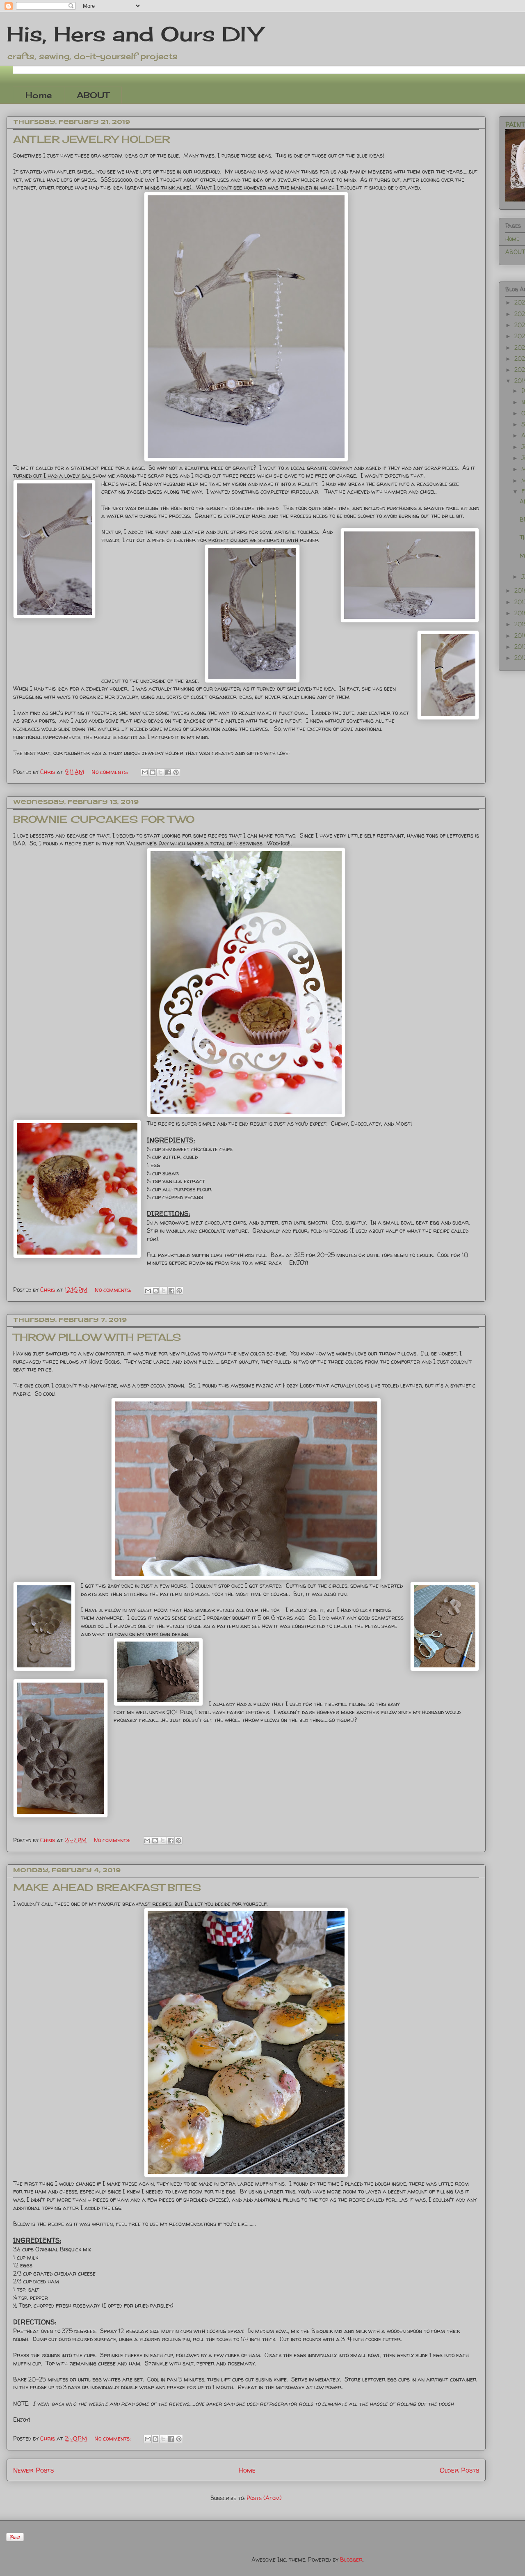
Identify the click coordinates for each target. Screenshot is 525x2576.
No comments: (111, 772)
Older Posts (459, 2470)
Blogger (351, 2559)
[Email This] (145, 772)
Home (39, 95)
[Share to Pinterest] (176, 772)
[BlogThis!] (153, 772)
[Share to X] (160, 772)
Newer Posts (33, 2470)
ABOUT (93, 95)
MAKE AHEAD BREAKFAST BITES (107, 1887)
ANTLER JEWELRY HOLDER (91, 139)
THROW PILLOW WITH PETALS (97, 1337)
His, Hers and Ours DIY (134, 34)
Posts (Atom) (264, 2498)
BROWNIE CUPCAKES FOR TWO (104, 819)
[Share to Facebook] (168, 772)
